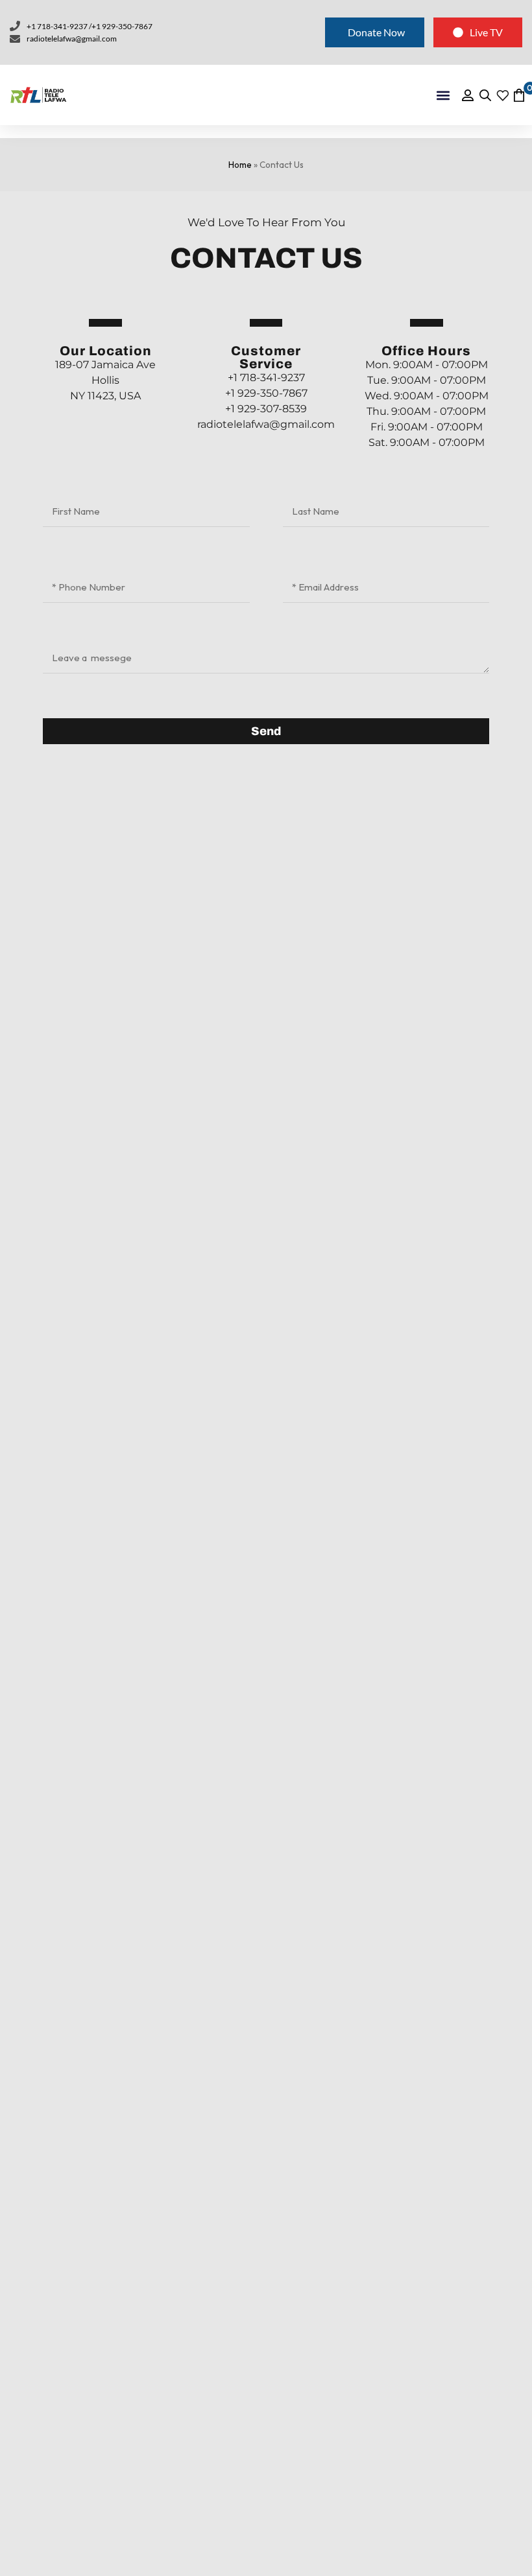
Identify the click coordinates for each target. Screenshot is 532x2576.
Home (240, 165)
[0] (518, 95)
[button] (443, 95)
